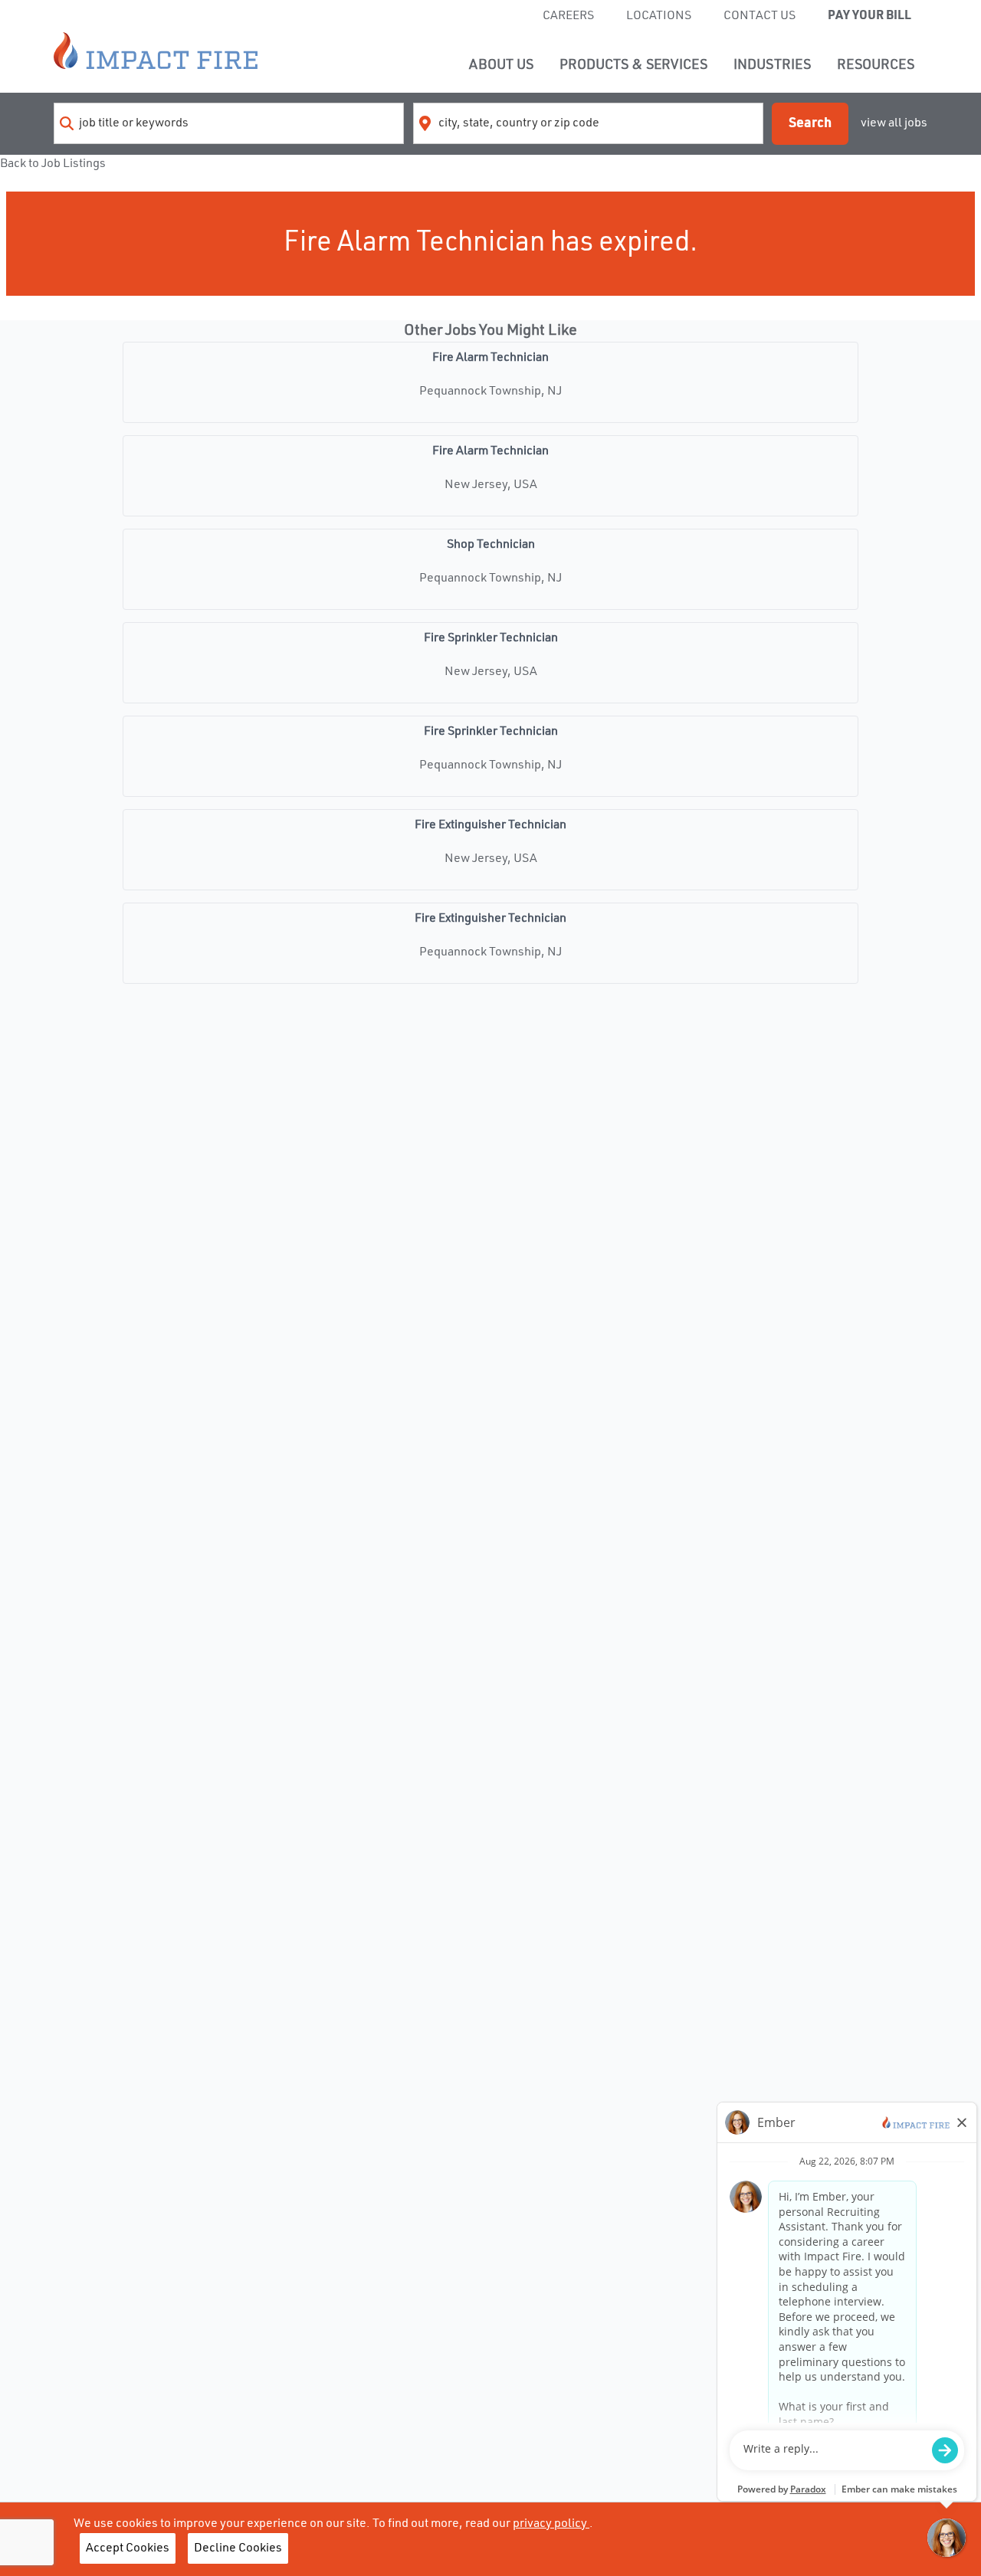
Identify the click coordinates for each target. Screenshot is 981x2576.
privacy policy (551, 2524)
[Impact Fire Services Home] (156, 51)
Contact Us (760, 16)
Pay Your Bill (869, 16)
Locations (659, 16)
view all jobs (894, 123)
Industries (772, 65)
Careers (568, 16)
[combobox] (229, 123)
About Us (501, 65)
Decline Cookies (238, 2548)
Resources (876, 65)
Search (810, 123)
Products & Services (633, 65)
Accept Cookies (128, 2548)
